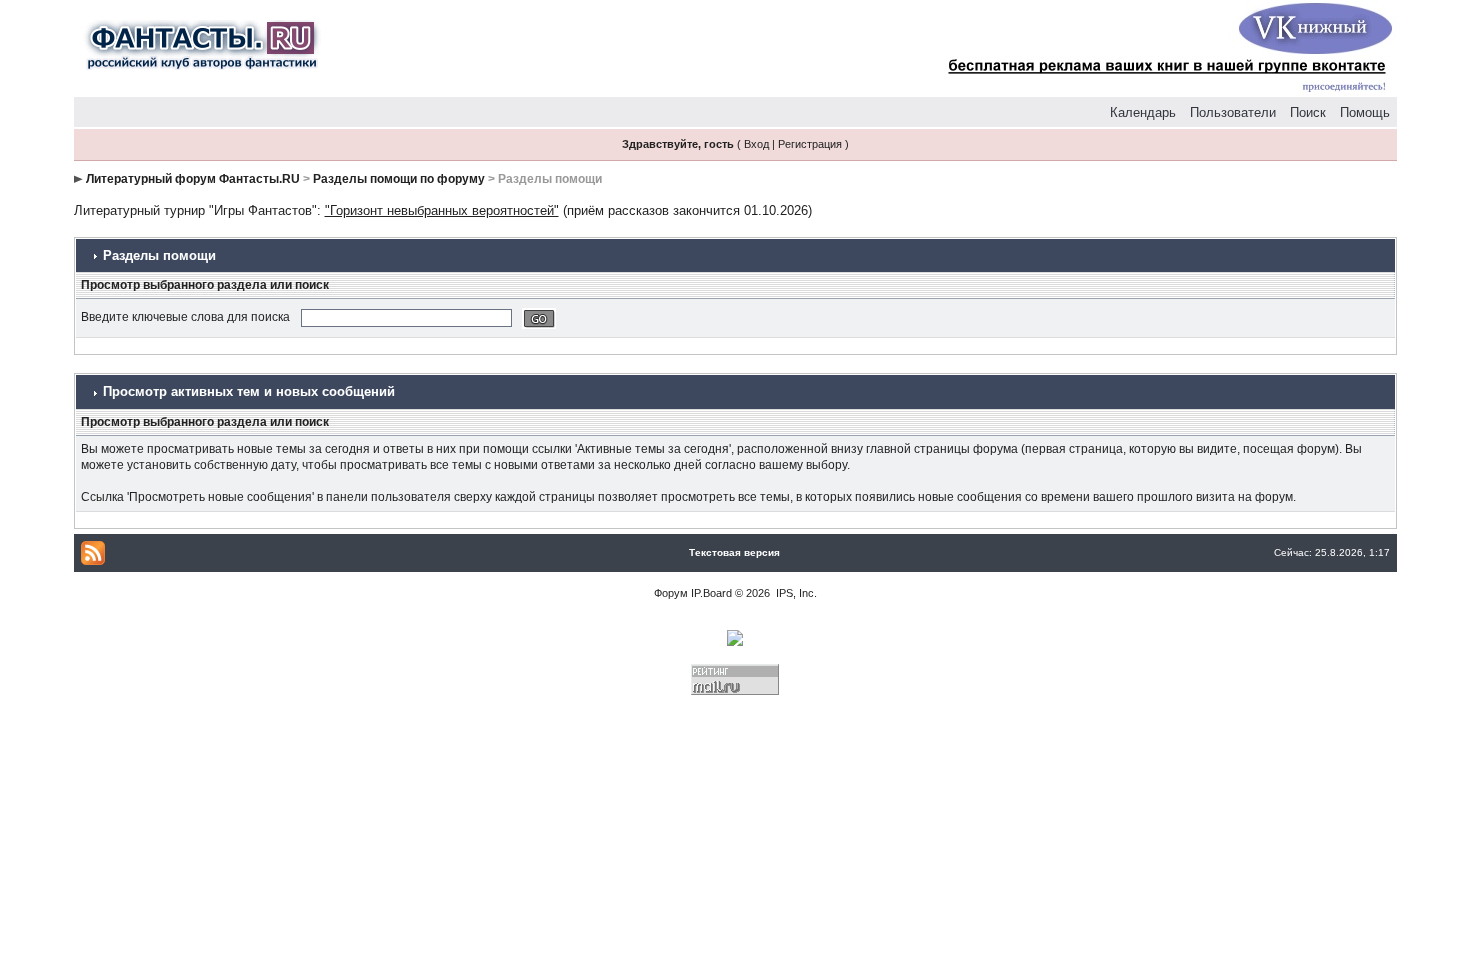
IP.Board (711, 593)
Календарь (1143, 112)
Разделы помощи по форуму (399, 179)
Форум (671, 593)
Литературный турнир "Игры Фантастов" (195, 210)
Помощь (1365, 112)
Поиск (1308, 112)
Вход (756, 144)
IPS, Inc (795, 593)
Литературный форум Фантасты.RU (193, 179)
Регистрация (810, 144)
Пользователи (1233, 112)
